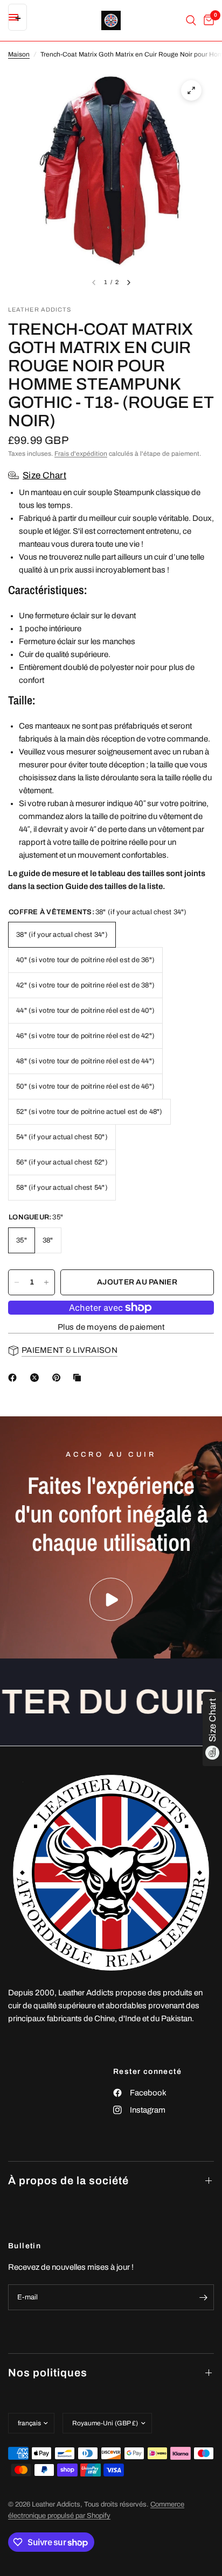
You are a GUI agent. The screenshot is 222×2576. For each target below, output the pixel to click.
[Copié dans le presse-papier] (79, 1378)
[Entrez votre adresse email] (203, 2297)
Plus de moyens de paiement (111, 1327)
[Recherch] (191, 20)
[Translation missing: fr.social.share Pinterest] (59, 1378)
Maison (19, 54)
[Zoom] (191, 90)
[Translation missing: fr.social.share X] (37, 1378)
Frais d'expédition (81, 454)
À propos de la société (68, 2180)
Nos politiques (48, 2373)
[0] (207, 20)
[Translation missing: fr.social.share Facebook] (15, 1378)
